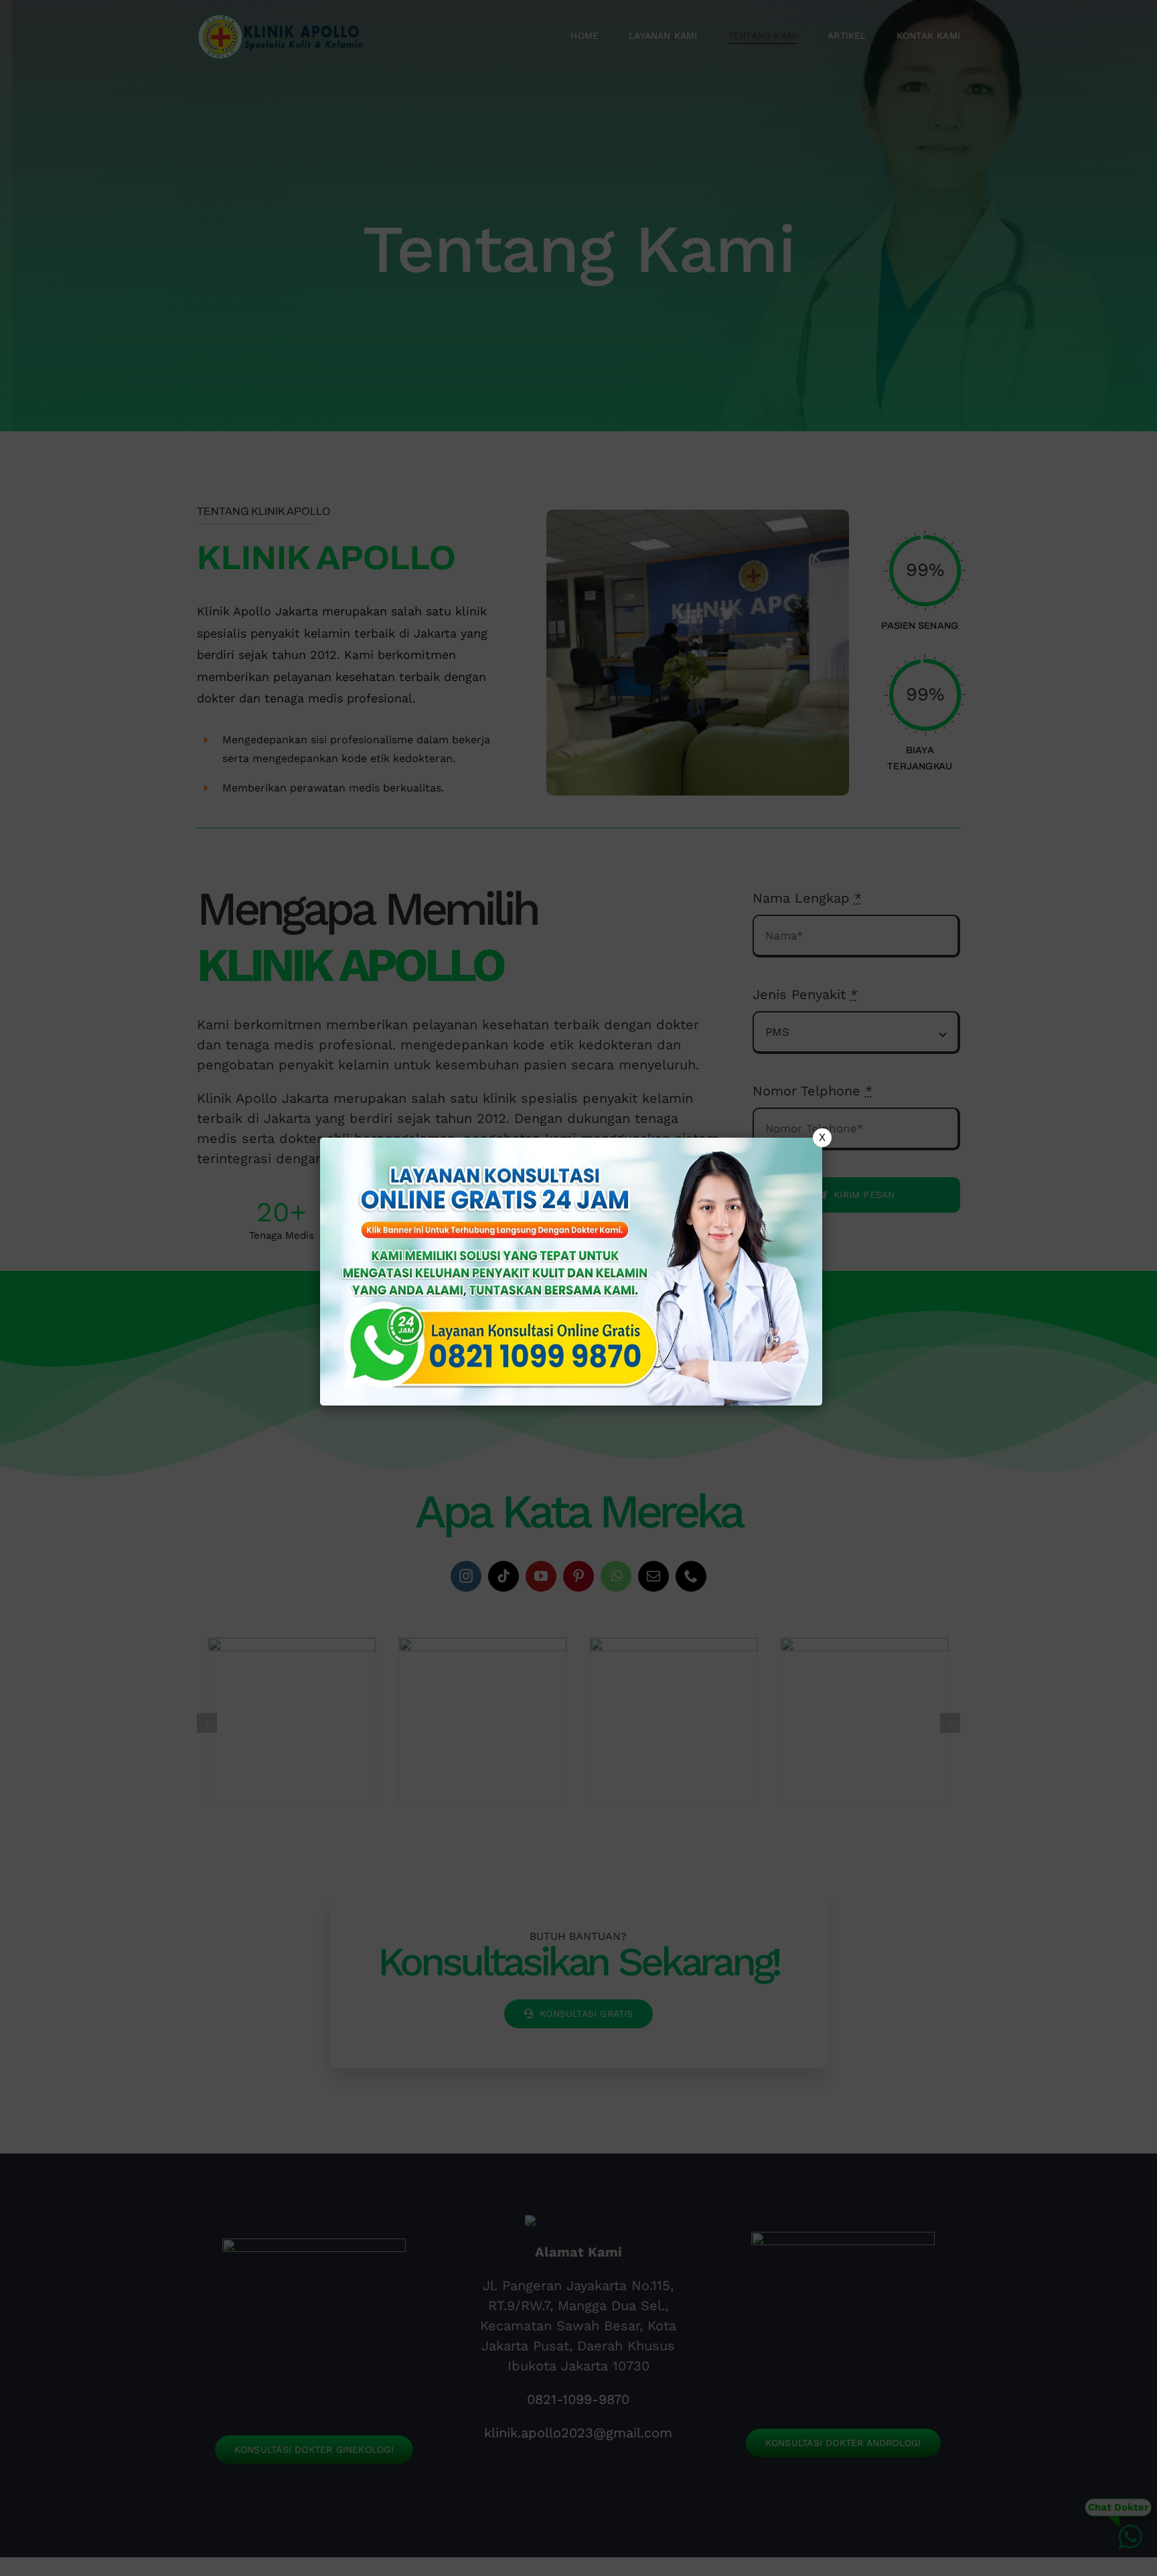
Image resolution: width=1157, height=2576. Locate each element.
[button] (578, 1288)
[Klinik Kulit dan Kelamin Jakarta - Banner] (571, 1272)
